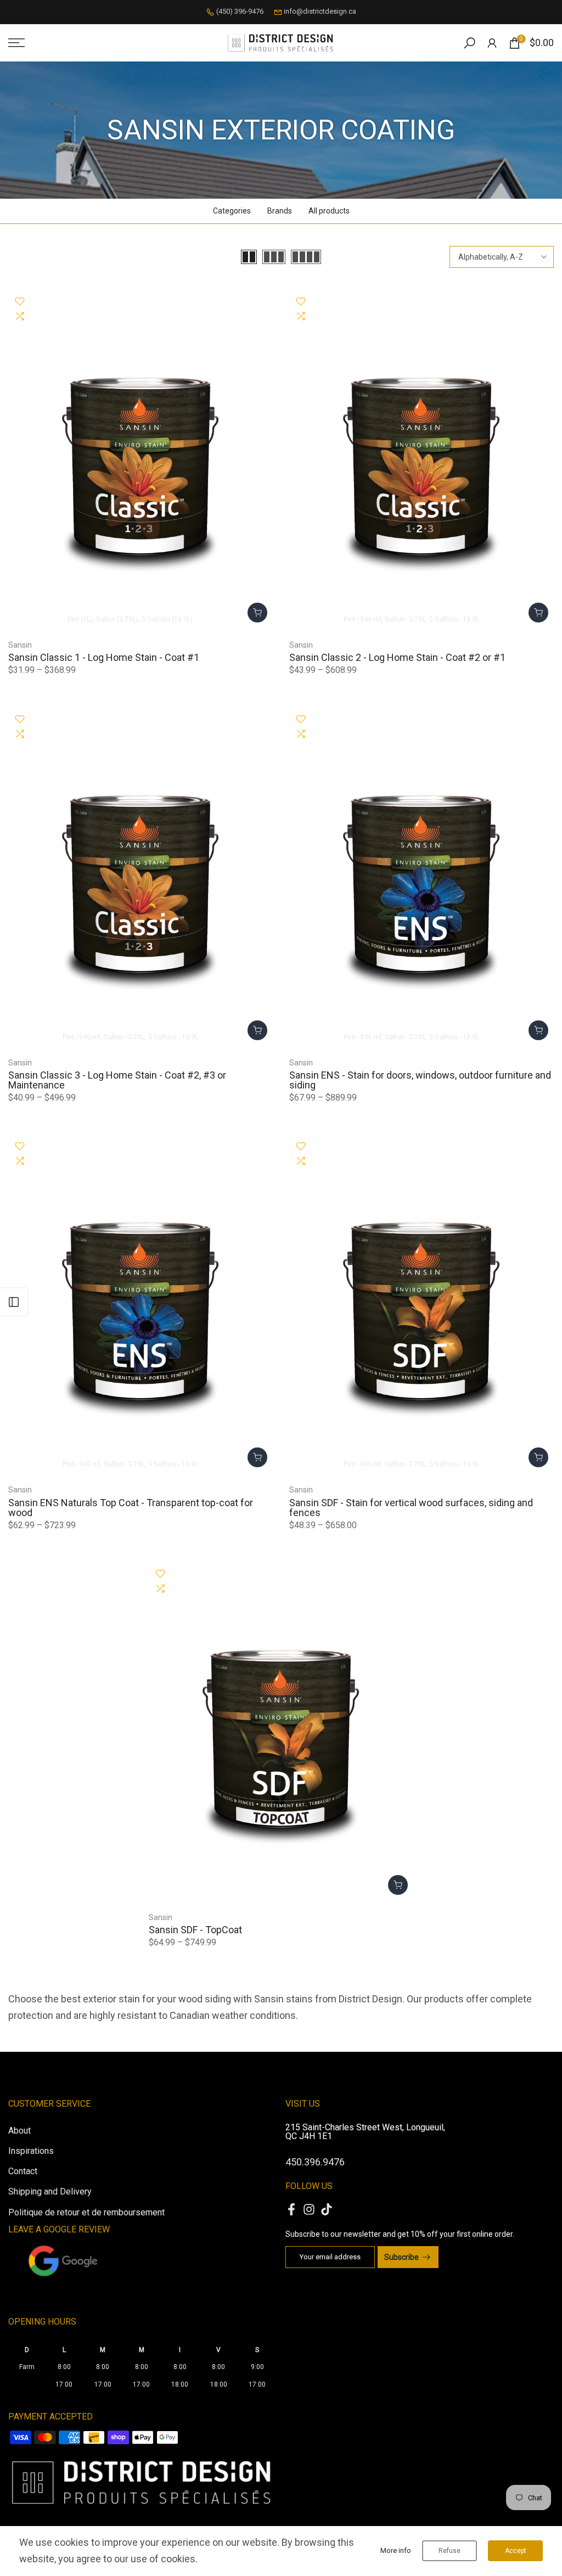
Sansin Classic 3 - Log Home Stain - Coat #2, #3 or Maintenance (117, 1080)
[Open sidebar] (14, 1302)
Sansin (20, 645)
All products (329, 211)
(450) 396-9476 (240, 11)
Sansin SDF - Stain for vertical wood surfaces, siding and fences (411, 1508)
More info (396, 2550)
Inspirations (31, 2151)
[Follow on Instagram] (309, 2210)
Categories (232, 211)
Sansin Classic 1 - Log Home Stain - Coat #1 (104, 657)
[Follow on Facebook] (291, 2210)
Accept (516, 2551)
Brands (280, 211)
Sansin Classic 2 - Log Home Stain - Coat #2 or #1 (397, 657)
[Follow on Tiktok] (327, 2210)
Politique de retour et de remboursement (86, 2212)
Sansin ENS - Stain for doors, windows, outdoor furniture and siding (420, 1080)
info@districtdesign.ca (320, 11)
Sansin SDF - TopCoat (195, 1930)
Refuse (449, 2551)
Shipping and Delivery (50, 2191)
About (19, 2131)
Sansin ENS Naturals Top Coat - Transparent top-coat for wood (131, 1508)
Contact (23, 2171)
